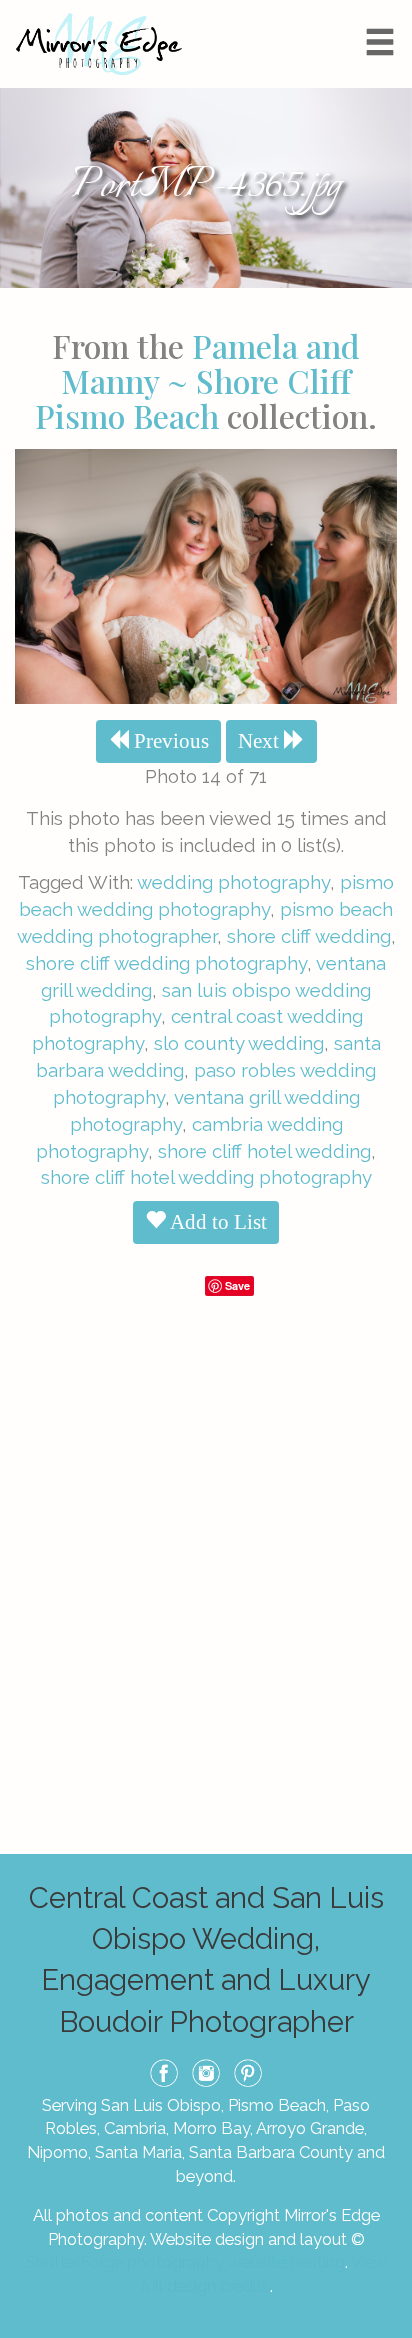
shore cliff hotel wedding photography (206, 1177)
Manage (385, 10)
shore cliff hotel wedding (264, 1151)
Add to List (216, 1222)
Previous (169, 741)
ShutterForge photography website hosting (185, 2262)
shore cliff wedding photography (166, 963)
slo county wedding (239, 1043)
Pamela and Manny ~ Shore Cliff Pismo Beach (197, 380)
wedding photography (233, 882)
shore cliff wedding (309, 936)
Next (261, 741)
